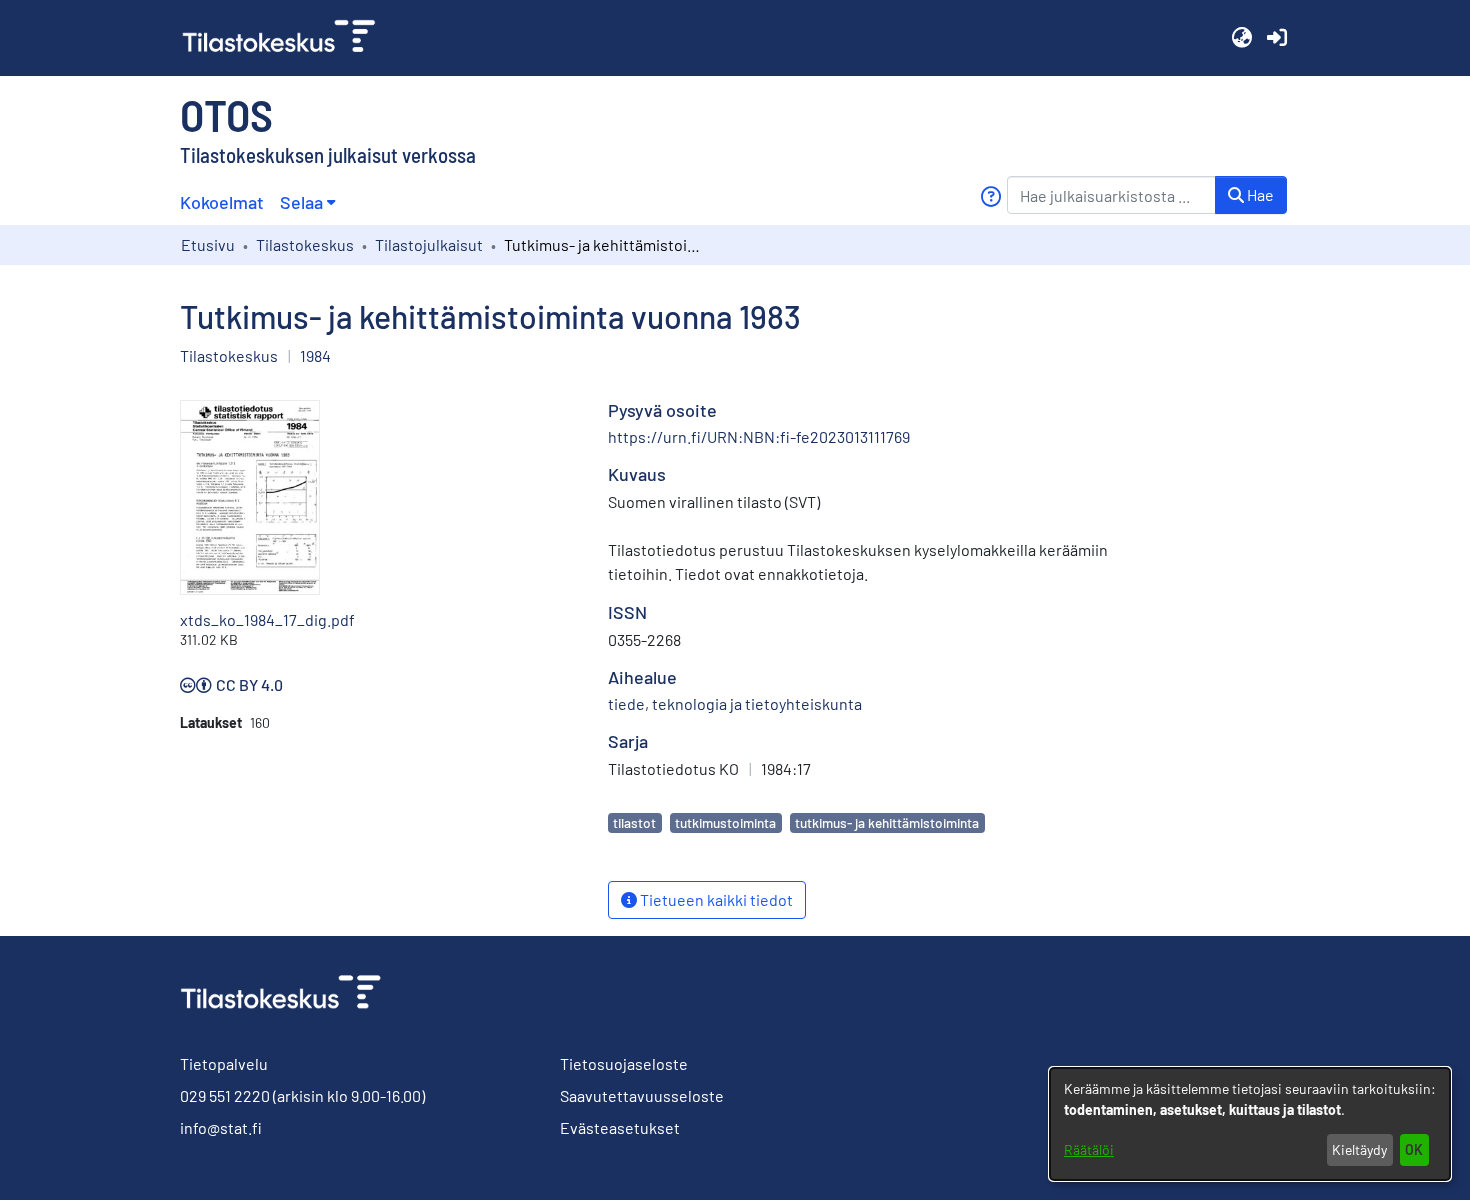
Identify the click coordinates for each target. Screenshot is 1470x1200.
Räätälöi (1089, 1149)
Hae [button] (1259, 194)
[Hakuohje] (990, 196)
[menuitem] (307, 202)
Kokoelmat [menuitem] (222, 202)
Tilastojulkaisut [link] (429, 244)
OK (1414, 1149)
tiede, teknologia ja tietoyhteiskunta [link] (735, 703)
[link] (287, 38)
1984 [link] (315, 355)
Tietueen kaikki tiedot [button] (715, 899)
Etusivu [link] (208, 244)
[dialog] (1250, 1124)
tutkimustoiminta (725, 822)
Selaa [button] (301, 202)
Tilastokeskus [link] (305, 244)
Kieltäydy (1359, 1149)
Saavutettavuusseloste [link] (642, 1095)
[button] (1241, 38)
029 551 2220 (225, 1095)
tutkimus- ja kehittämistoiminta (887, 822)
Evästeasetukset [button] (620, 1127)
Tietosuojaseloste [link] (624, 1063)
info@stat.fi (221, 1127)
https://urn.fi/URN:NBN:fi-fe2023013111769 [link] (759, 436)
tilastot (634, 822)
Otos (226, 114)
